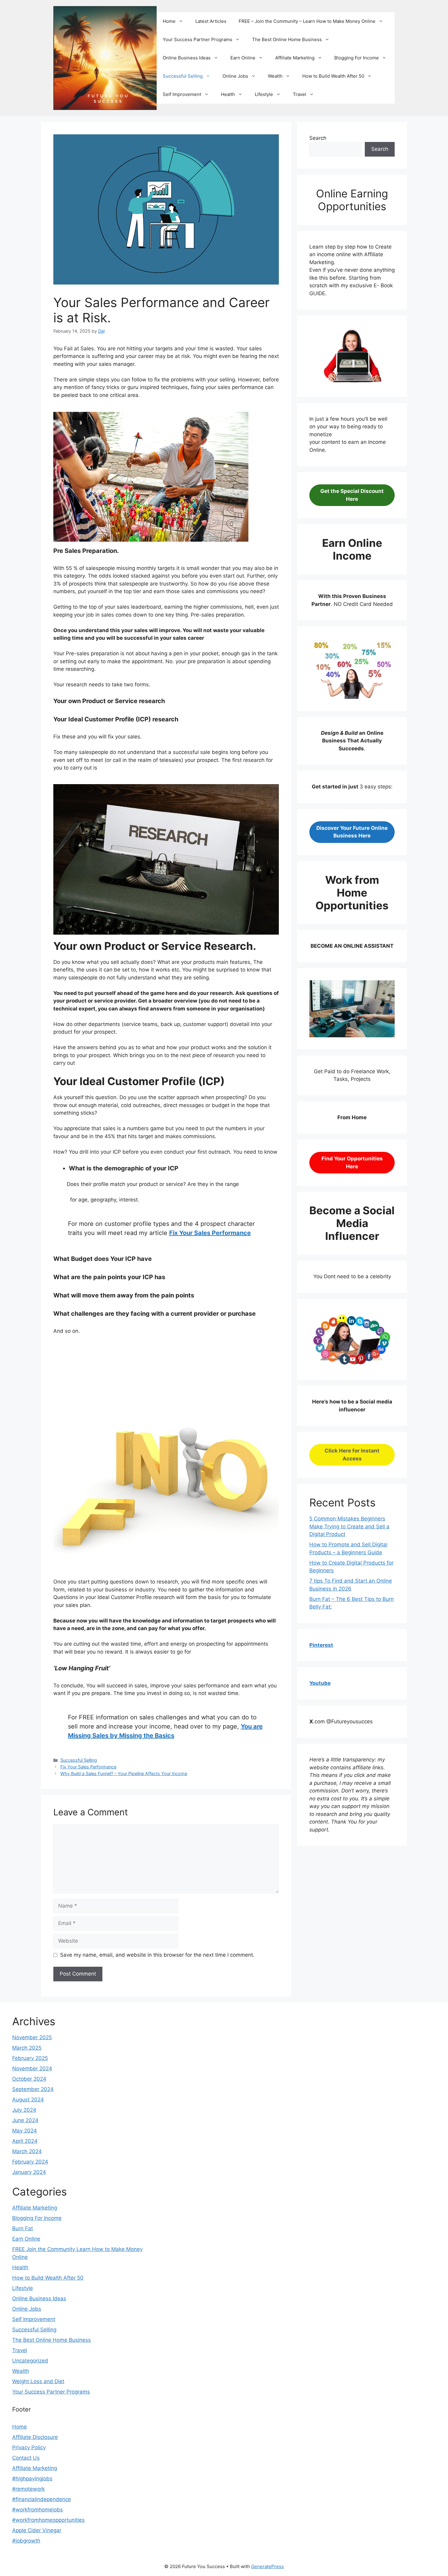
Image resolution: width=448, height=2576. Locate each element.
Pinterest (321, 1645)
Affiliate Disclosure (35, 2437)
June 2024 (25, 2120)
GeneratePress (267, 2566)
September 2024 (33, 2089)
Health (228, 94)
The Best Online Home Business (287, 39)
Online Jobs (235, 76)
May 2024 (25, 2131)
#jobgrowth (26, 2541)
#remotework (28, 2489)
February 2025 (30, 2058)
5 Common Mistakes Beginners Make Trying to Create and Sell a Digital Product (349, 1526)
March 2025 (27, 2048)
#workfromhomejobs (37, 2510)
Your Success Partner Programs (197, 39)
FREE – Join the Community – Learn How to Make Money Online (307, 21)
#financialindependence (42, 2499)
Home (169, 21)
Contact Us (26, 2458)
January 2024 (29, 2172)
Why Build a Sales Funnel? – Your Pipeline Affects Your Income (124, 1773)
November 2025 (32, 2037)
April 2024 (25, 2141)
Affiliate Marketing (295, 58)
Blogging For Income (357, 58)
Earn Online (243, 58)
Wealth (275, 76)
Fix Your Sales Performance (210, 1233)
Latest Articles (211, 21)
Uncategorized (30, 2361)
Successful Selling (183, 76)
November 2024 (32, 2068)
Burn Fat (23, 2228)
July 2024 (24, 2110)
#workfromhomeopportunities (48, 2520)
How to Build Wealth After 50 (333, 76)
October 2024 (29, 2079)
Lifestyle (264, 94)
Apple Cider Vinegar (37, 2530)
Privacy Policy (29, 2447)
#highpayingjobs (32, 2479)
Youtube (320, 1683)
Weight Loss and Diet (38, 2381)
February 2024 (30, 2162)
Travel (300, 94)
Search (318, 138)
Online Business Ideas (187, 58)
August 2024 (28, 2100)
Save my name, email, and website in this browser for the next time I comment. (157, 1955)
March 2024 (27, 2151)
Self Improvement (182, 94)
